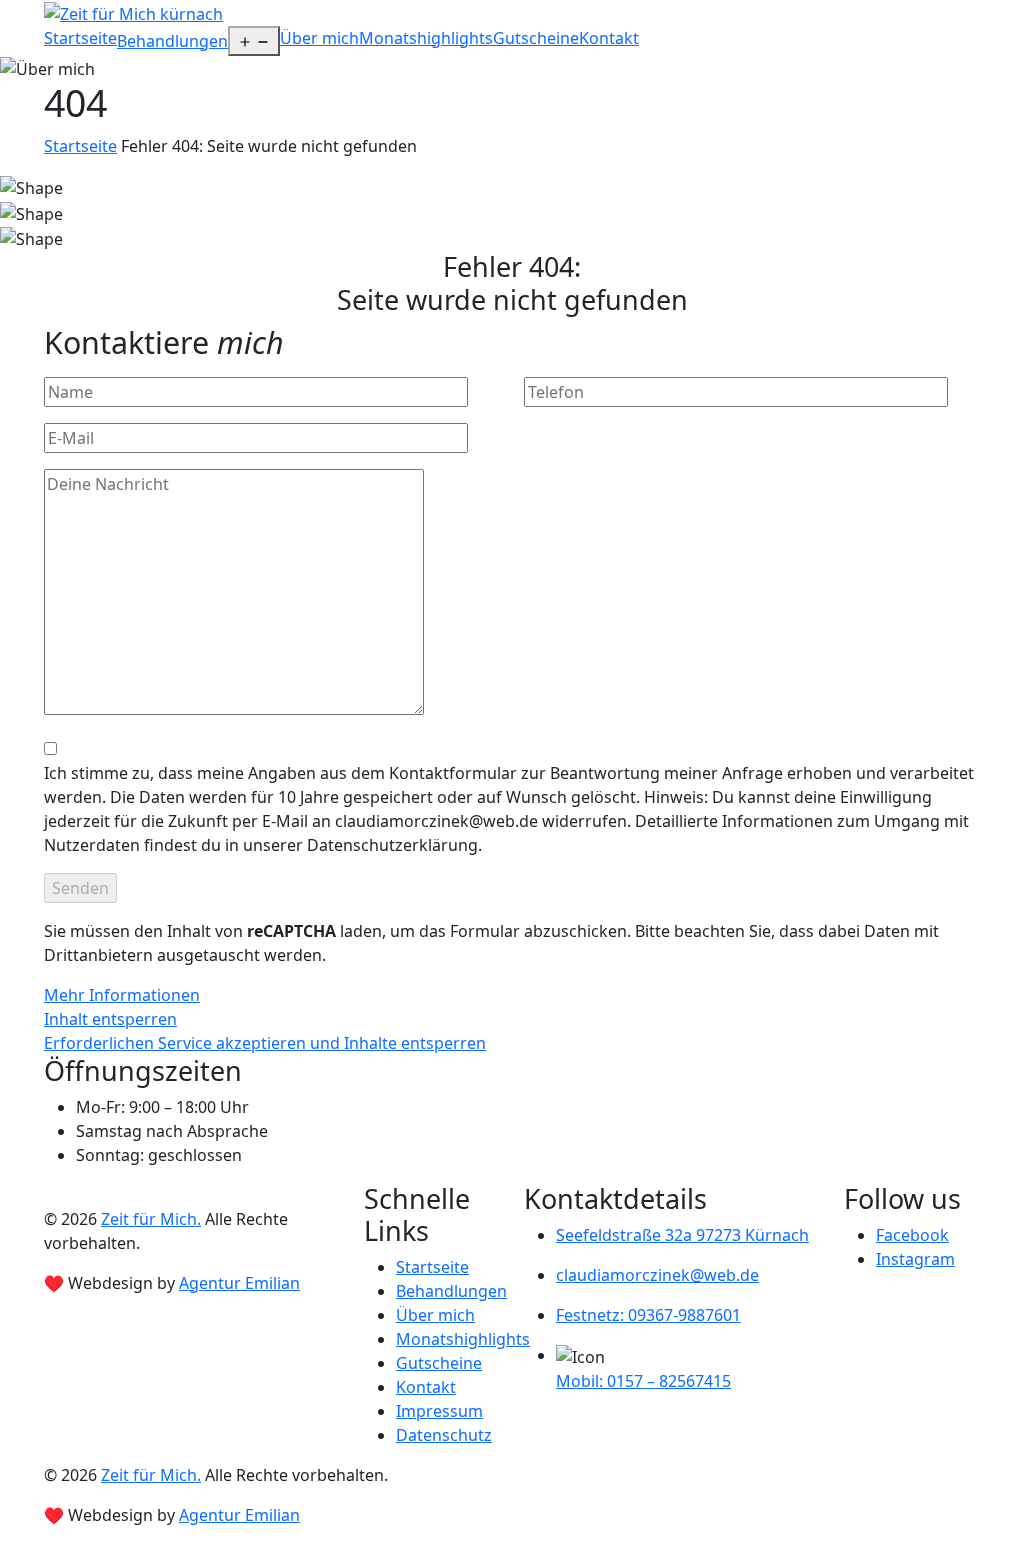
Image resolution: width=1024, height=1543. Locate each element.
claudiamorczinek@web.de (657, 1275)
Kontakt (609, 38)
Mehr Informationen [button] (122, 995)
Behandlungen (172, 41)
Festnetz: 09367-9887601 (648, 1315)
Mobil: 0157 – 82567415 (643, 1381)
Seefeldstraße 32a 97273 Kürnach (682, 1235)
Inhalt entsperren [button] (110, 1019)
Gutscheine (536, 38)
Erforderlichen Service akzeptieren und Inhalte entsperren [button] (265, 1043)
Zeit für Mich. (151, 1219)
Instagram (915, 1259)
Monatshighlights (426, 38)
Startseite (80, 38)
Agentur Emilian (239, 1283)
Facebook (912, 1235)
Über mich (319, 38)
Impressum (439, 1411)
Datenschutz (444, 1435)
